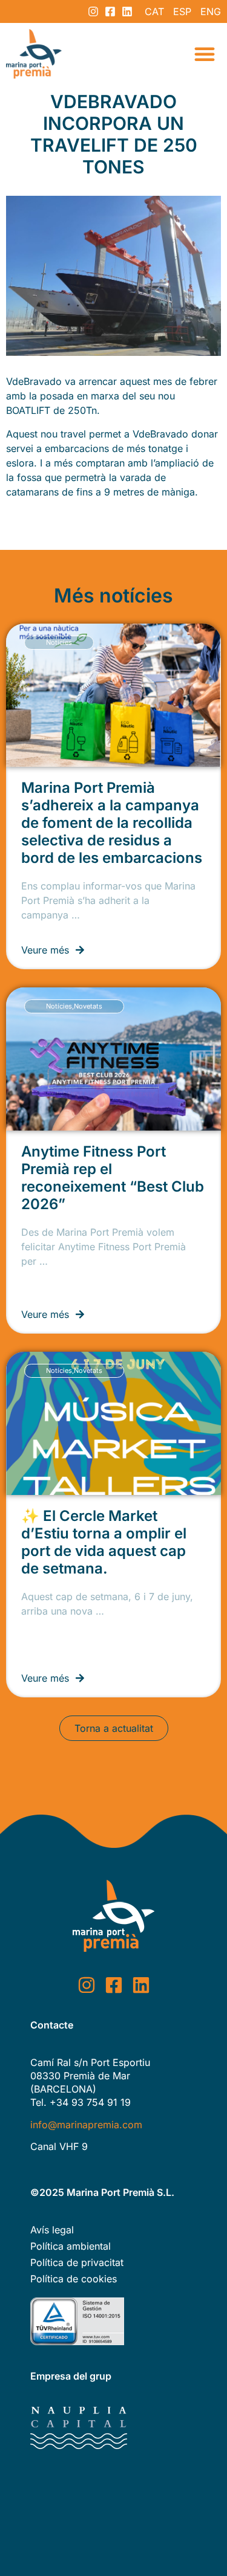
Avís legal (52, 2230)
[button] (205, 54)
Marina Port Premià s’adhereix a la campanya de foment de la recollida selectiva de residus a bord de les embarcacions (112, 823)
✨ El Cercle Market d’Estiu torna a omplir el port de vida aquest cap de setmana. (104, 1542)
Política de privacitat (77, 2262)
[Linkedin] (127, 11)
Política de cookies (74, 2279)
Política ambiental (71, 2246)
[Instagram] (93, 11)
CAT (154, 11)
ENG (211, 11)
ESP (182, 11)
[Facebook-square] (110, 11)
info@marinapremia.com (86, 2125)
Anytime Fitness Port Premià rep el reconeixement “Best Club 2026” (113, 1178)
